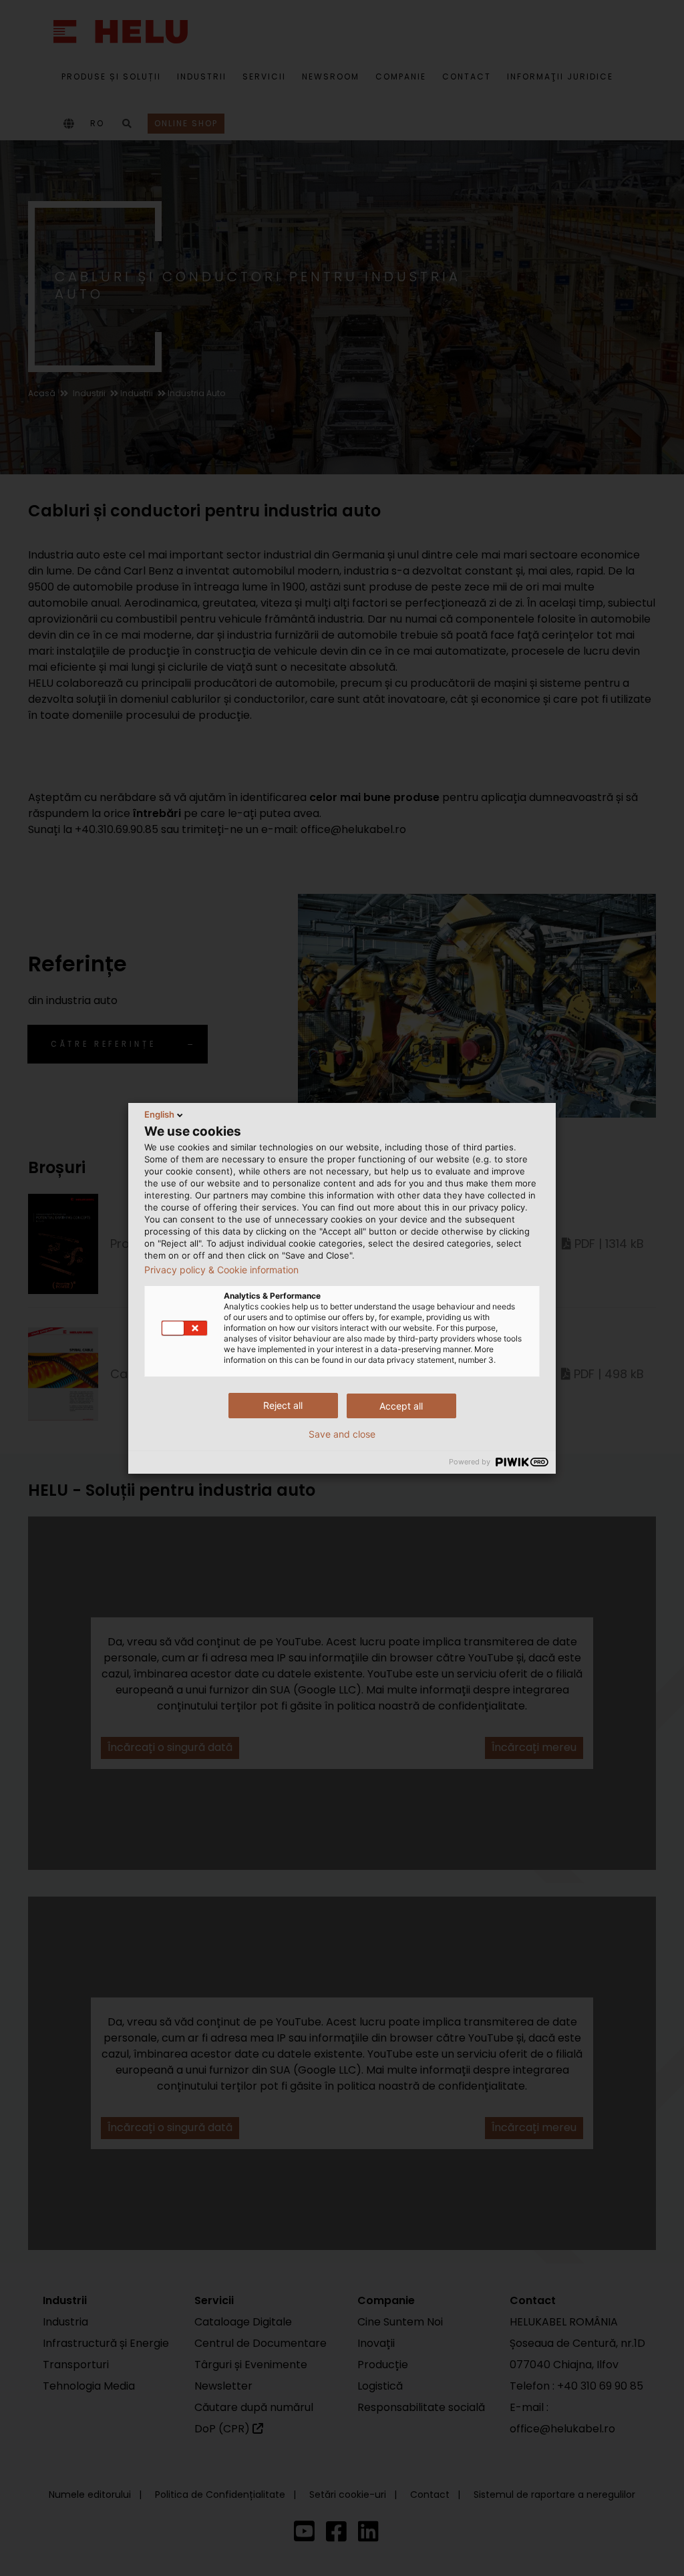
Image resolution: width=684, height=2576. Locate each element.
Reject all (283, 1405)
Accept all (401, 1406)
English (159, 1114)
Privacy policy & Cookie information (221, 1270)
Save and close (342, 1434)
